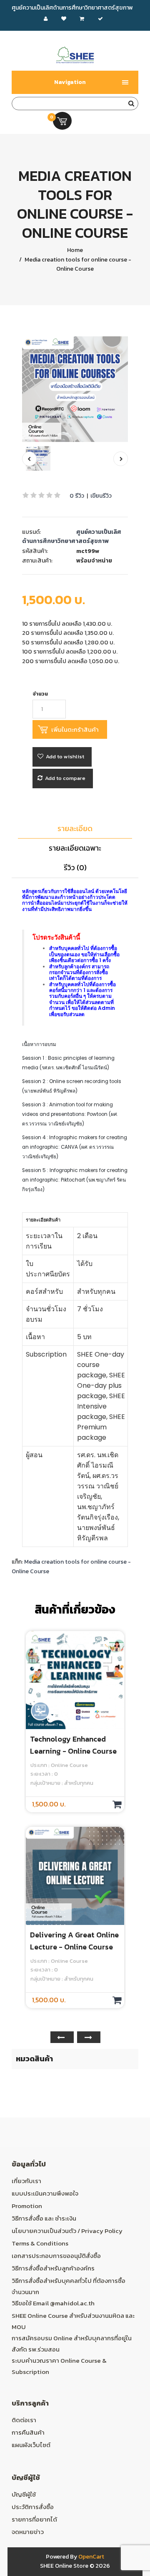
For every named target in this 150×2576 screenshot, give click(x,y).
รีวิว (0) (75, 867)
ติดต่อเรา (24, 2420)
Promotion (27, 2206)
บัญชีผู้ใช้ (24, 2494)
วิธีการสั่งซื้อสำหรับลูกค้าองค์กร (53, 2268)
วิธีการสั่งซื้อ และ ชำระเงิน (44, 2218)
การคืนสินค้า (28, 2432)
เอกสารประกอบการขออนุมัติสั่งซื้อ (56, 2256)
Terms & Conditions (40, 2243)
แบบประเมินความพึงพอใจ (45, 2193)
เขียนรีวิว (101, 496)
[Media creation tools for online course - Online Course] (75, 389)
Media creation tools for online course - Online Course (77, 264)
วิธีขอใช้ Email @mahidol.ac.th (53, 2303)
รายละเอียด (75, 828)
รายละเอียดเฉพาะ (75, 848)
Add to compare (65, 778)
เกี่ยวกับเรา (26, 2181)
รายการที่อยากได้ (34, 2519)
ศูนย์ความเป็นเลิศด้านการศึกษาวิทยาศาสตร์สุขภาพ (72, 537)
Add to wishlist (65, 756)
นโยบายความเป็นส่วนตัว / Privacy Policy (67, 2231)
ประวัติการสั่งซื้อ (33, 2507)
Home (75, 250)
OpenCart (91, 2557)
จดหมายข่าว (28, 2532)
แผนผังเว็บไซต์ (31, 2445)
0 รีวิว (77, 496)
